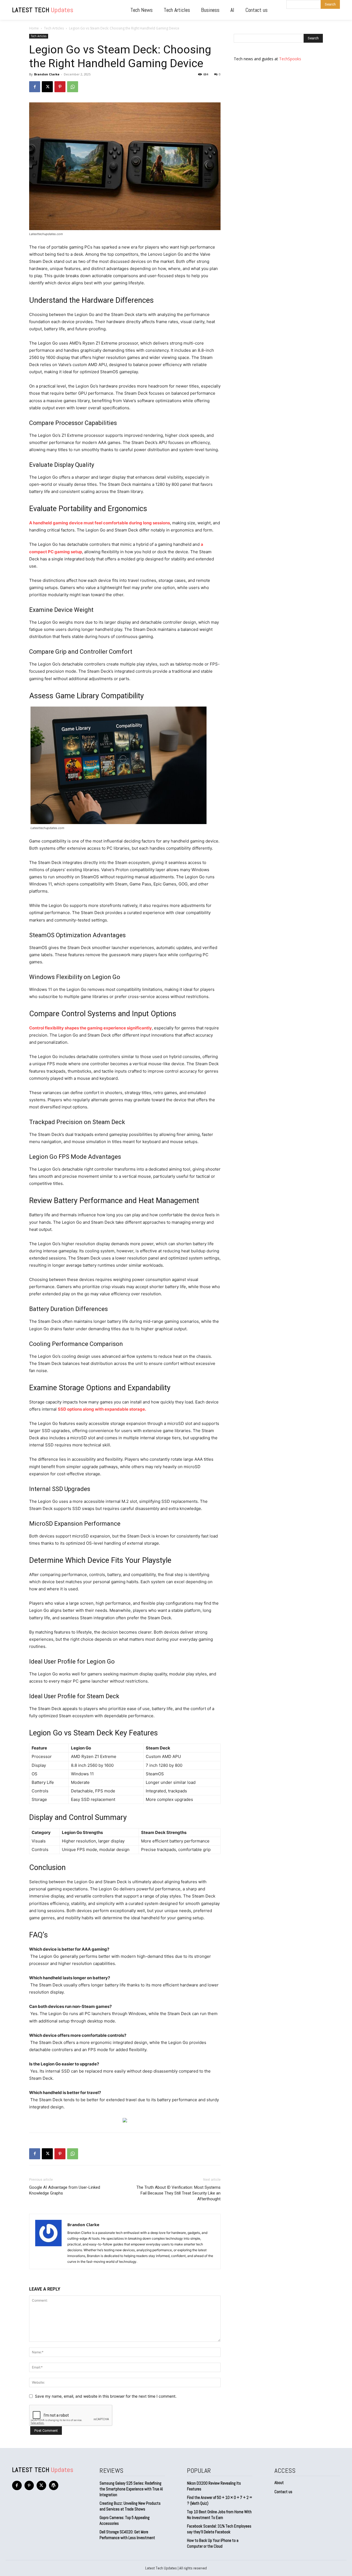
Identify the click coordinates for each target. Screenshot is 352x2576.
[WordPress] (54, 2486)
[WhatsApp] (73, 87)
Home (34, 28)
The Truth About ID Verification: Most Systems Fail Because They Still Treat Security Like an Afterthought (178, 2193)
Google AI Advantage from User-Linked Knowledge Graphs (65, 2190)
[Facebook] (35, 87)
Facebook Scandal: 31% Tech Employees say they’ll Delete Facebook (219, 2529)
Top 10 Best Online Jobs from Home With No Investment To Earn (219, 2515)
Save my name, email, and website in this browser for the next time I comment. (106, 2396)
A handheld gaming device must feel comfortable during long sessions (100, 523)
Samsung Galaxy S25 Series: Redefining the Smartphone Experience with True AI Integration (131, 2489)
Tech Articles (54, 28)
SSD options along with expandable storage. (102, 1409)
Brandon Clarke (47, 74)
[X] (47, 87)
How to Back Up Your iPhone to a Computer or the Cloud (213, 2543)
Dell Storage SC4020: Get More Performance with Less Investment (127, 2535)
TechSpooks (290, 59)
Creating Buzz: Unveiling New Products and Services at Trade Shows (130, 2506)
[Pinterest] (60, 87)
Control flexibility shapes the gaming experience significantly (90, 1028)
